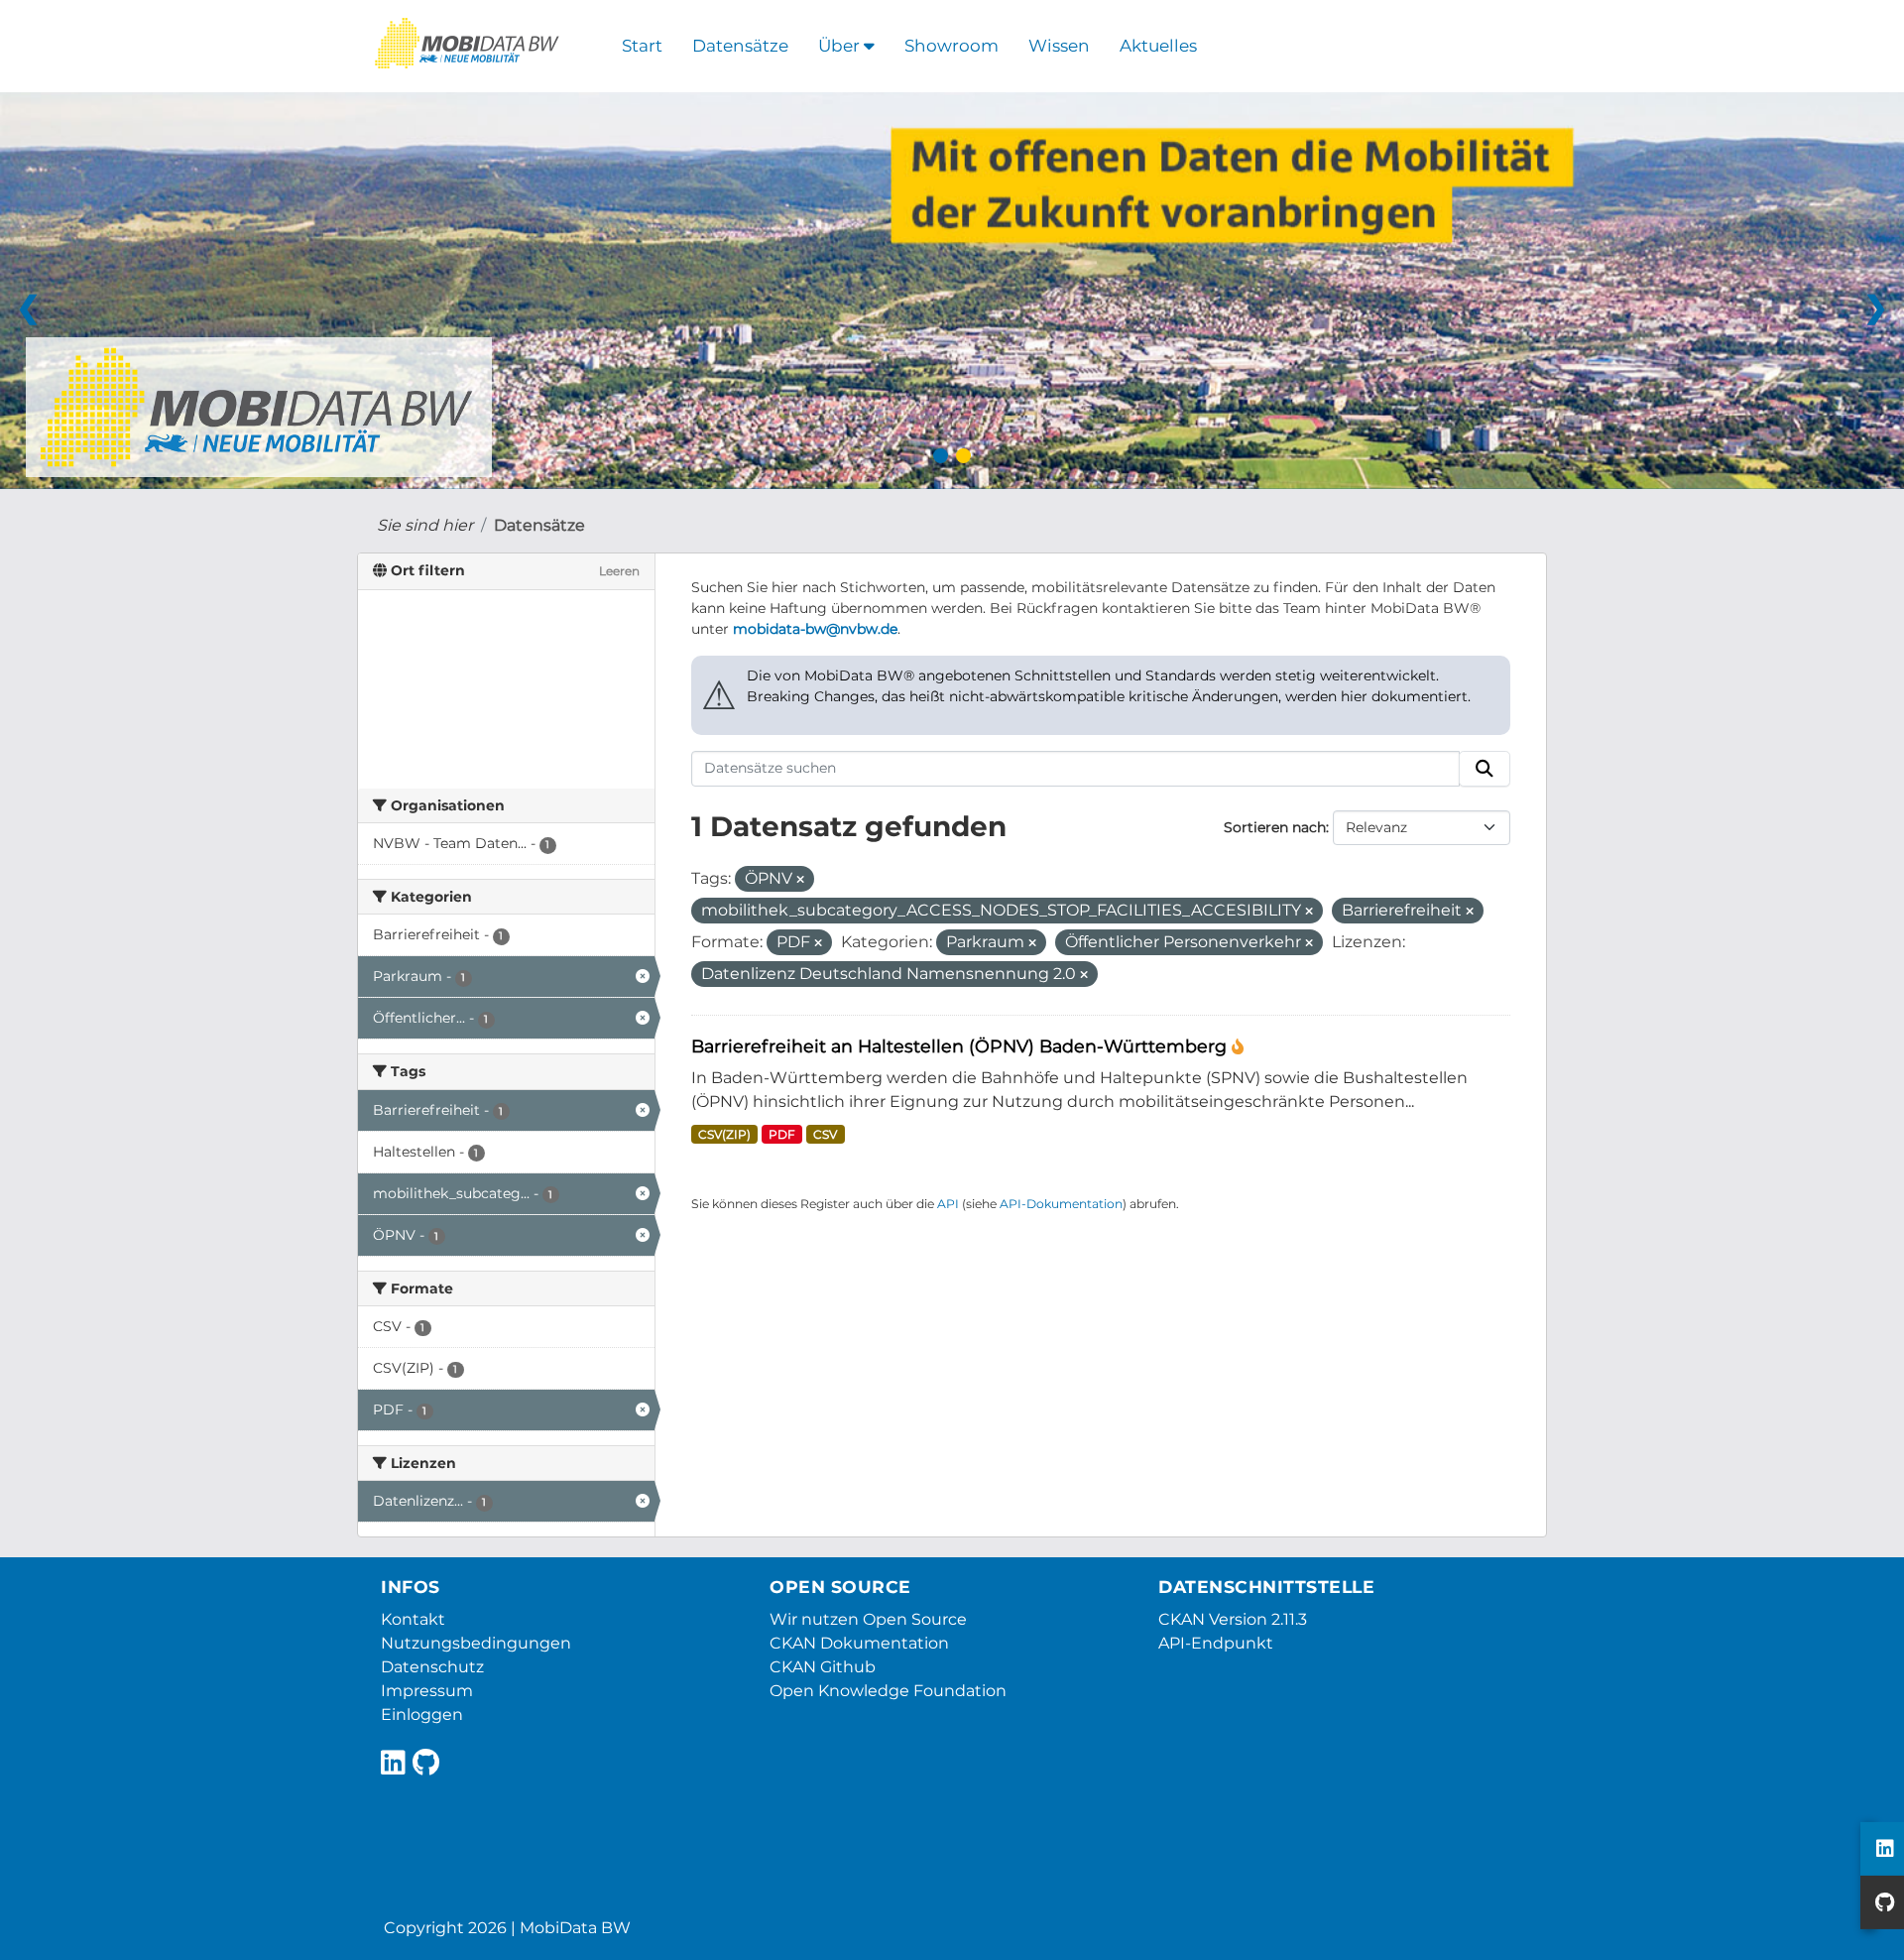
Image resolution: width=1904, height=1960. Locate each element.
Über (841, 46)
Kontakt (413, 1619)
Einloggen (422, 1715)
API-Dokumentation (1061, 1204)
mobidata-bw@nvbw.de (815, 629)
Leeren (619, 571)
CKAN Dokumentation (859, 1643)
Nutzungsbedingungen (476, 1643)
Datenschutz (432, 1667)
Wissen (1059, 46)
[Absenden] (1485, 769)
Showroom (952, 46)
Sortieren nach (1275, 827)
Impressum (427, 1691)
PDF (782, 1134)
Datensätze (740, 46)
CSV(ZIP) (724, 1134)
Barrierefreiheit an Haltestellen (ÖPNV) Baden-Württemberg (961, 1046)
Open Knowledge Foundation (888, 1691)
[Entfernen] (800, 880)
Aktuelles (1158, 46)
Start (642, 46)
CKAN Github (823, 1667)
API (948, 1204)
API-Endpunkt (1216, 1643)
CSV (825, 1134)
